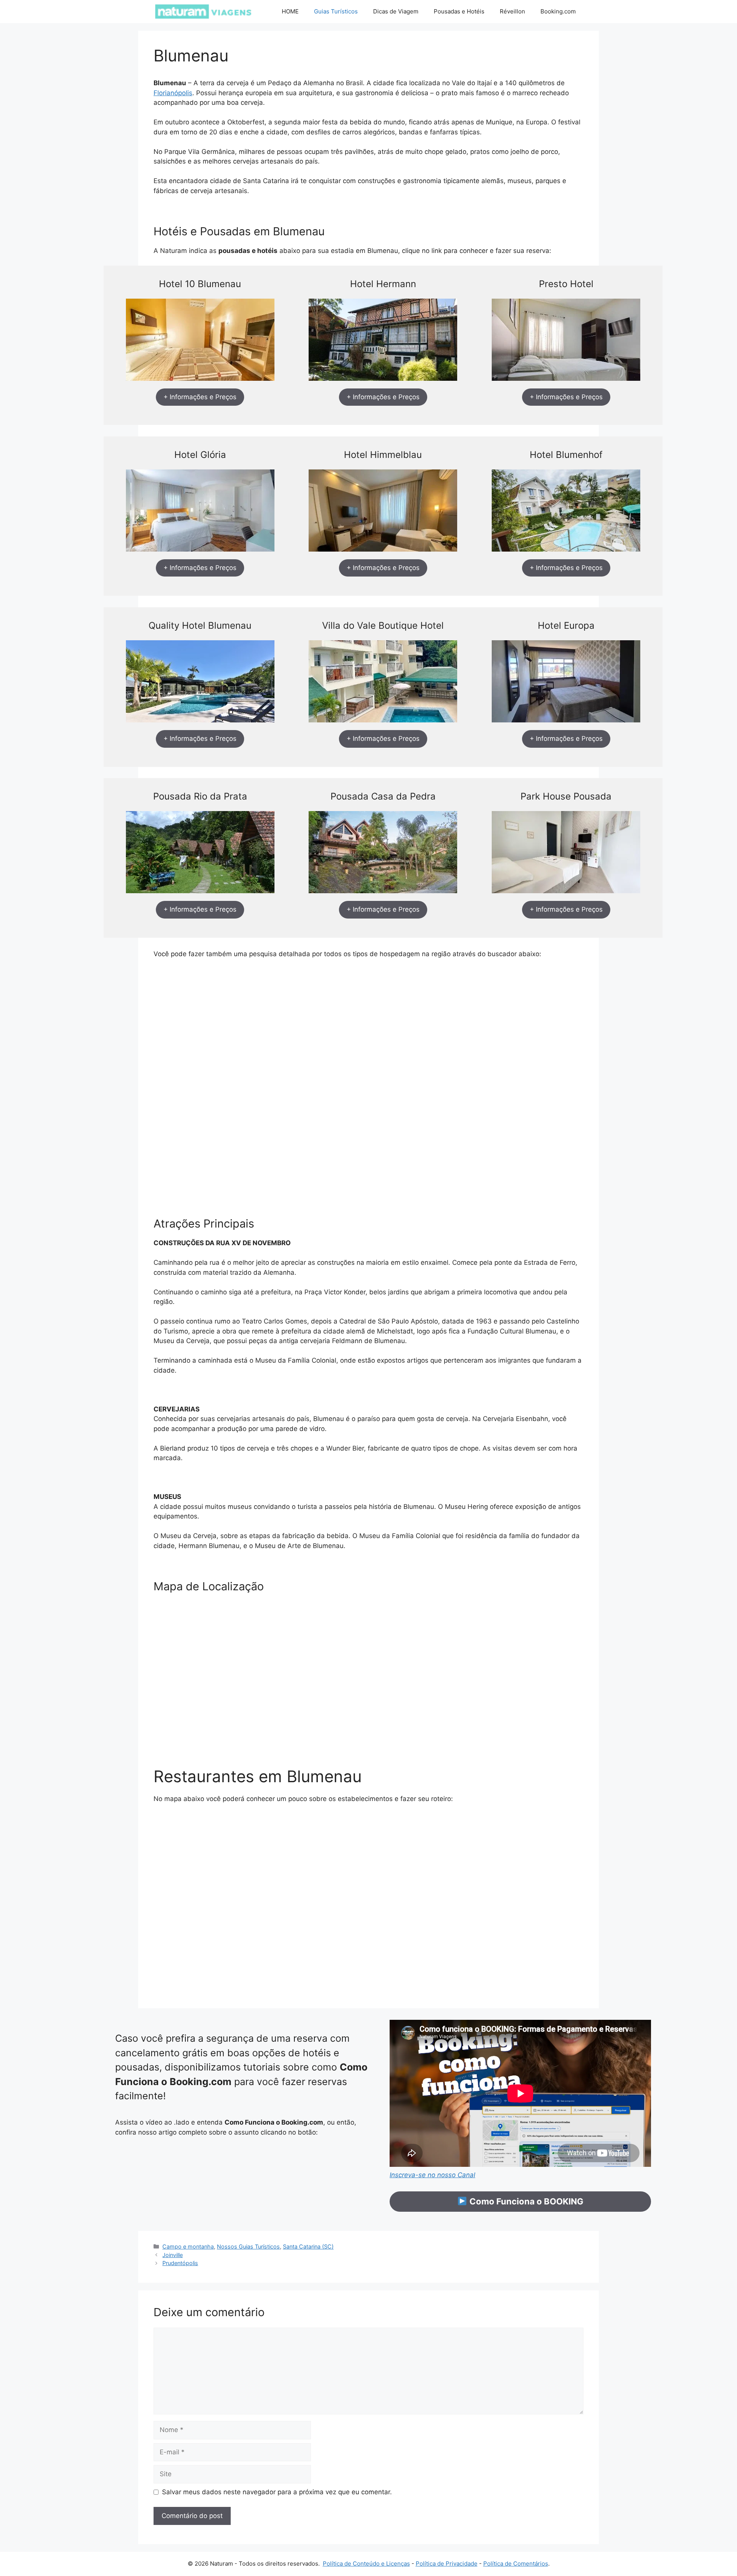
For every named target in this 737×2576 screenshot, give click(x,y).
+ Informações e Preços (200, 397)
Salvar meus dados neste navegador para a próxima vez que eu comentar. (277, 2492)
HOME (290, 11)
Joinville (173, 2255)
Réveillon (512, 11)
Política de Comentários (516, 2564)
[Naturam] (203, 12)
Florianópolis (173, 93)
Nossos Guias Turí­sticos (248, 2246)
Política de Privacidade (447, 2564)
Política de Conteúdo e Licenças (366, 2564)
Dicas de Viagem (396, 11)
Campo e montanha (188, 2246)
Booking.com (558, 11)
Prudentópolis (180, 2263)
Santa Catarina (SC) (308, 2246)
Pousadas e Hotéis (459, 11)
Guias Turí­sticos (336, 11)
